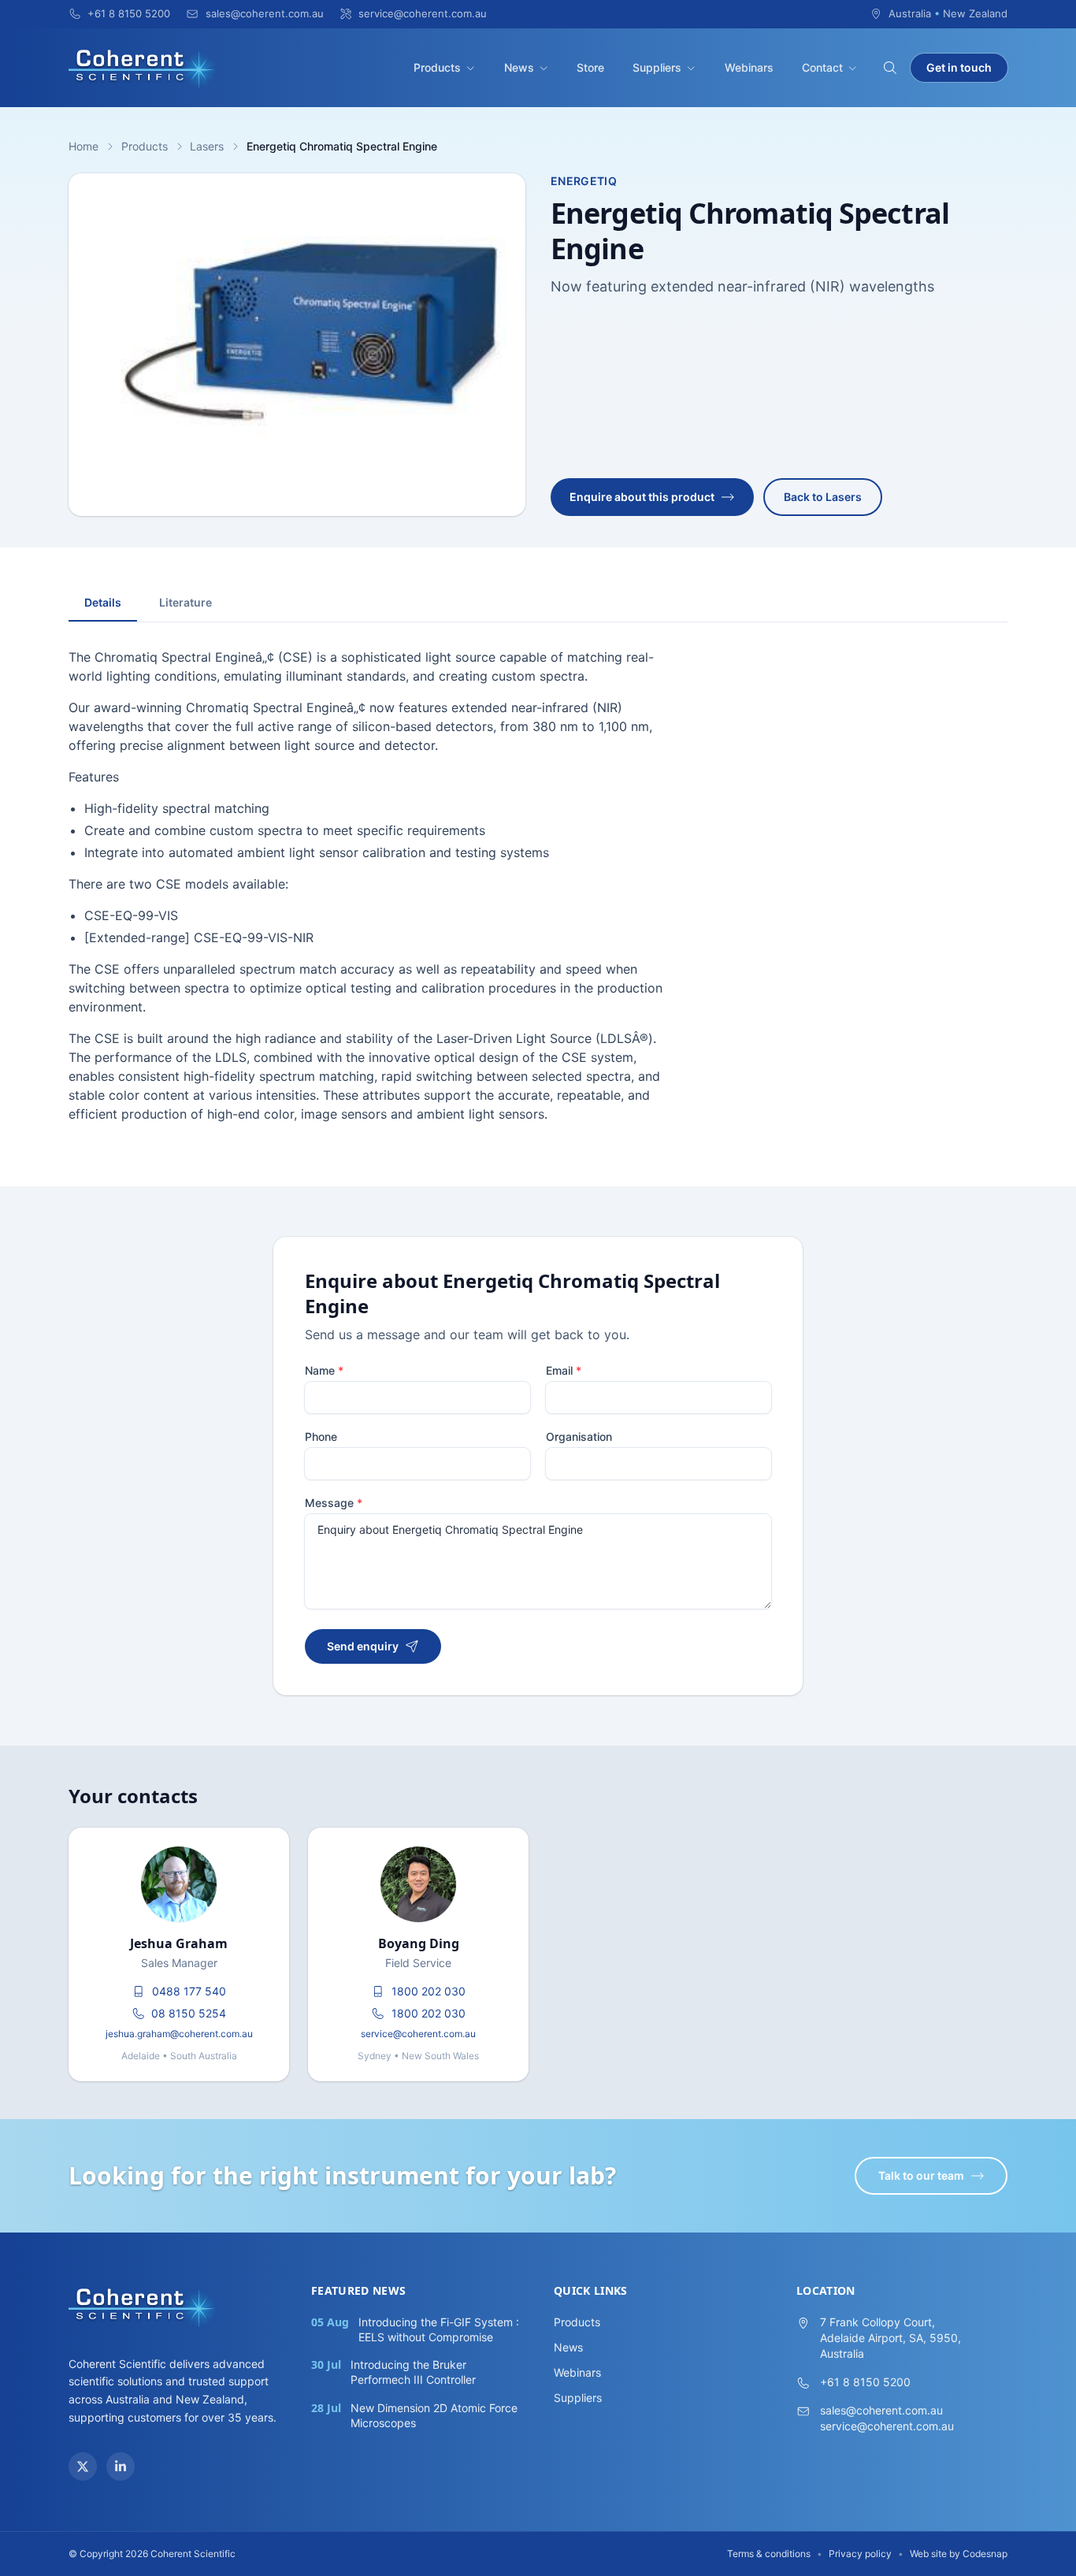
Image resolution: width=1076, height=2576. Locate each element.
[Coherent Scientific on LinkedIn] (121, 2467)
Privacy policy (860, 2554)
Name (324, 1370)
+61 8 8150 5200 (865, 2382)
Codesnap (985, 2554)
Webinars (749, 67)
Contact (822, 67)
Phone (321, 1436)
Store (590, 67)
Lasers (207, 146)
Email (564, 1370)
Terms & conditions (769, 2554)
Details (103, 602)
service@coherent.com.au (418, 2034)
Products (437, 67)
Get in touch (959, 67)
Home (83, 146)
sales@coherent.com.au (881, 2410)
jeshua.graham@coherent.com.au (179, 2034)
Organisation (579, 1436)
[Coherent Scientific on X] (83, 2467)
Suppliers (657, 67)
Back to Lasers (823, 497)
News (519, 67)
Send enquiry (363, 1646)
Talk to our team (921, 2175)
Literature (186, 602)
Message (334, 1503)
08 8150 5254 (189, 2013)
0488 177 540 (189, 1991)
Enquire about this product (642, 497)
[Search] (890, 68)
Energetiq (584, 181)
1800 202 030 (429, 1991)
